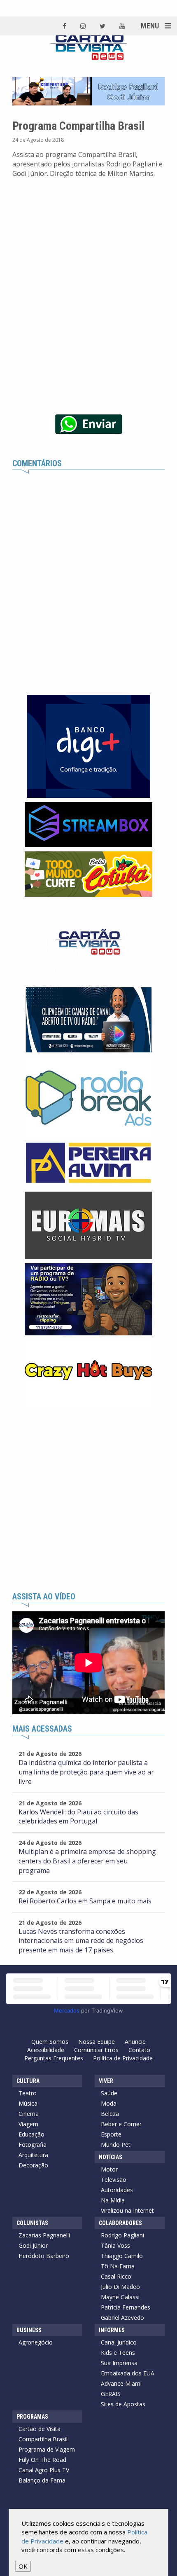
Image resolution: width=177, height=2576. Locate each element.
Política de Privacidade (123, 2058)
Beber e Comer (121, 2124)
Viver (106, 2081)
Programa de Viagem (47, 2449)
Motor (109, 2169)
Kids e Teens (118, 2353)
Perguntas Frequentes (54, 2058)
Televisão (114, 2180)
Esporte (111, 2134)
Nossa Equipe (97, 2042)
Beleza (110, 2114)
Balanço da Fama (42, 2480)
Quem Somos (50, 2042)
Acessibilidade (46, 2050)
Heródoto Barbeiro (44, 2256)
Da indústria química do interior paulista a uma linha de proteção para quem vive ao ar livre (86, 1772)
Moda (109, 2103)
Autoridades (117, 2190)
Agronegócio (36, 2342)
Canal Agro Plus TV (44, 2470)
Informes (112, 2330)
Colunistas (32, 2223)
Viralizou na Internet (127, 2210)
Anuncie (135, 2042)
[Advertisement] (88, 1500)
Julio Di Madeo (120, 2287)
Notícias (111, 2157)
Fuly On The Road (42, 2460)
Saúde (109, 2093)
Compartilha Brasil (43, 2439)
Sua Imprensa (119, 2363)
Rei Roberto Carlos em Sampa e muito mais (85, 1901)
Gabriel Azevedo (122, 2318)
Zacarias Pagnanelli (44, 2235)
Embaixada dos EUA (128, 2373)
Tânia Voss (115, 2245)
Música (28, 2103)
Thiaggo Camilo (122, 2256)
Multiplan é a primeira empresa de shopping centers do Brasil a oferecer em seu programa (87, 1861)
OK (23, 2566)
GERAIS (111, 2394)
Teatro (28, 2093)
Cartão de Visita (40, 2429)
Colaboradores (120, 2223)
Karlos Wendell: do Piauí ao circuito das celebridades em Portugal (78, 1817)
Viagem (28, 2124)
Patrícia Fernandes (126, 2307)
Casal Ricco (116, 2276)
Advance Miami (121, 2383)
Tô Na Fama (118, 2266)
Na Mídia (113, 2200)
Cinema (29, 2114)
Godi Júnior (33, 2245)
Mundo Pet (116, 2145)
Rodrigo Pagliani (122, 2235)
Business (29, 2330)
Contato (139, 2050)
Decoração (33, 2165)
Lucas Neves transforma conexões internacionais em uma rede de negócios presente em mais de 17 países (81, 1941)
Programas (32, 2417)
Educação (31, 2134)
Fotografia (33, 2145)
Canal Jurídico (119, 2342)
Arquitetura (33, 2155)
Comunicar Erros (96, 2050)
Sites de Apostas (123, 2404)
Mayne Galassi (120, 2297)
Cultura (28, 2081)
